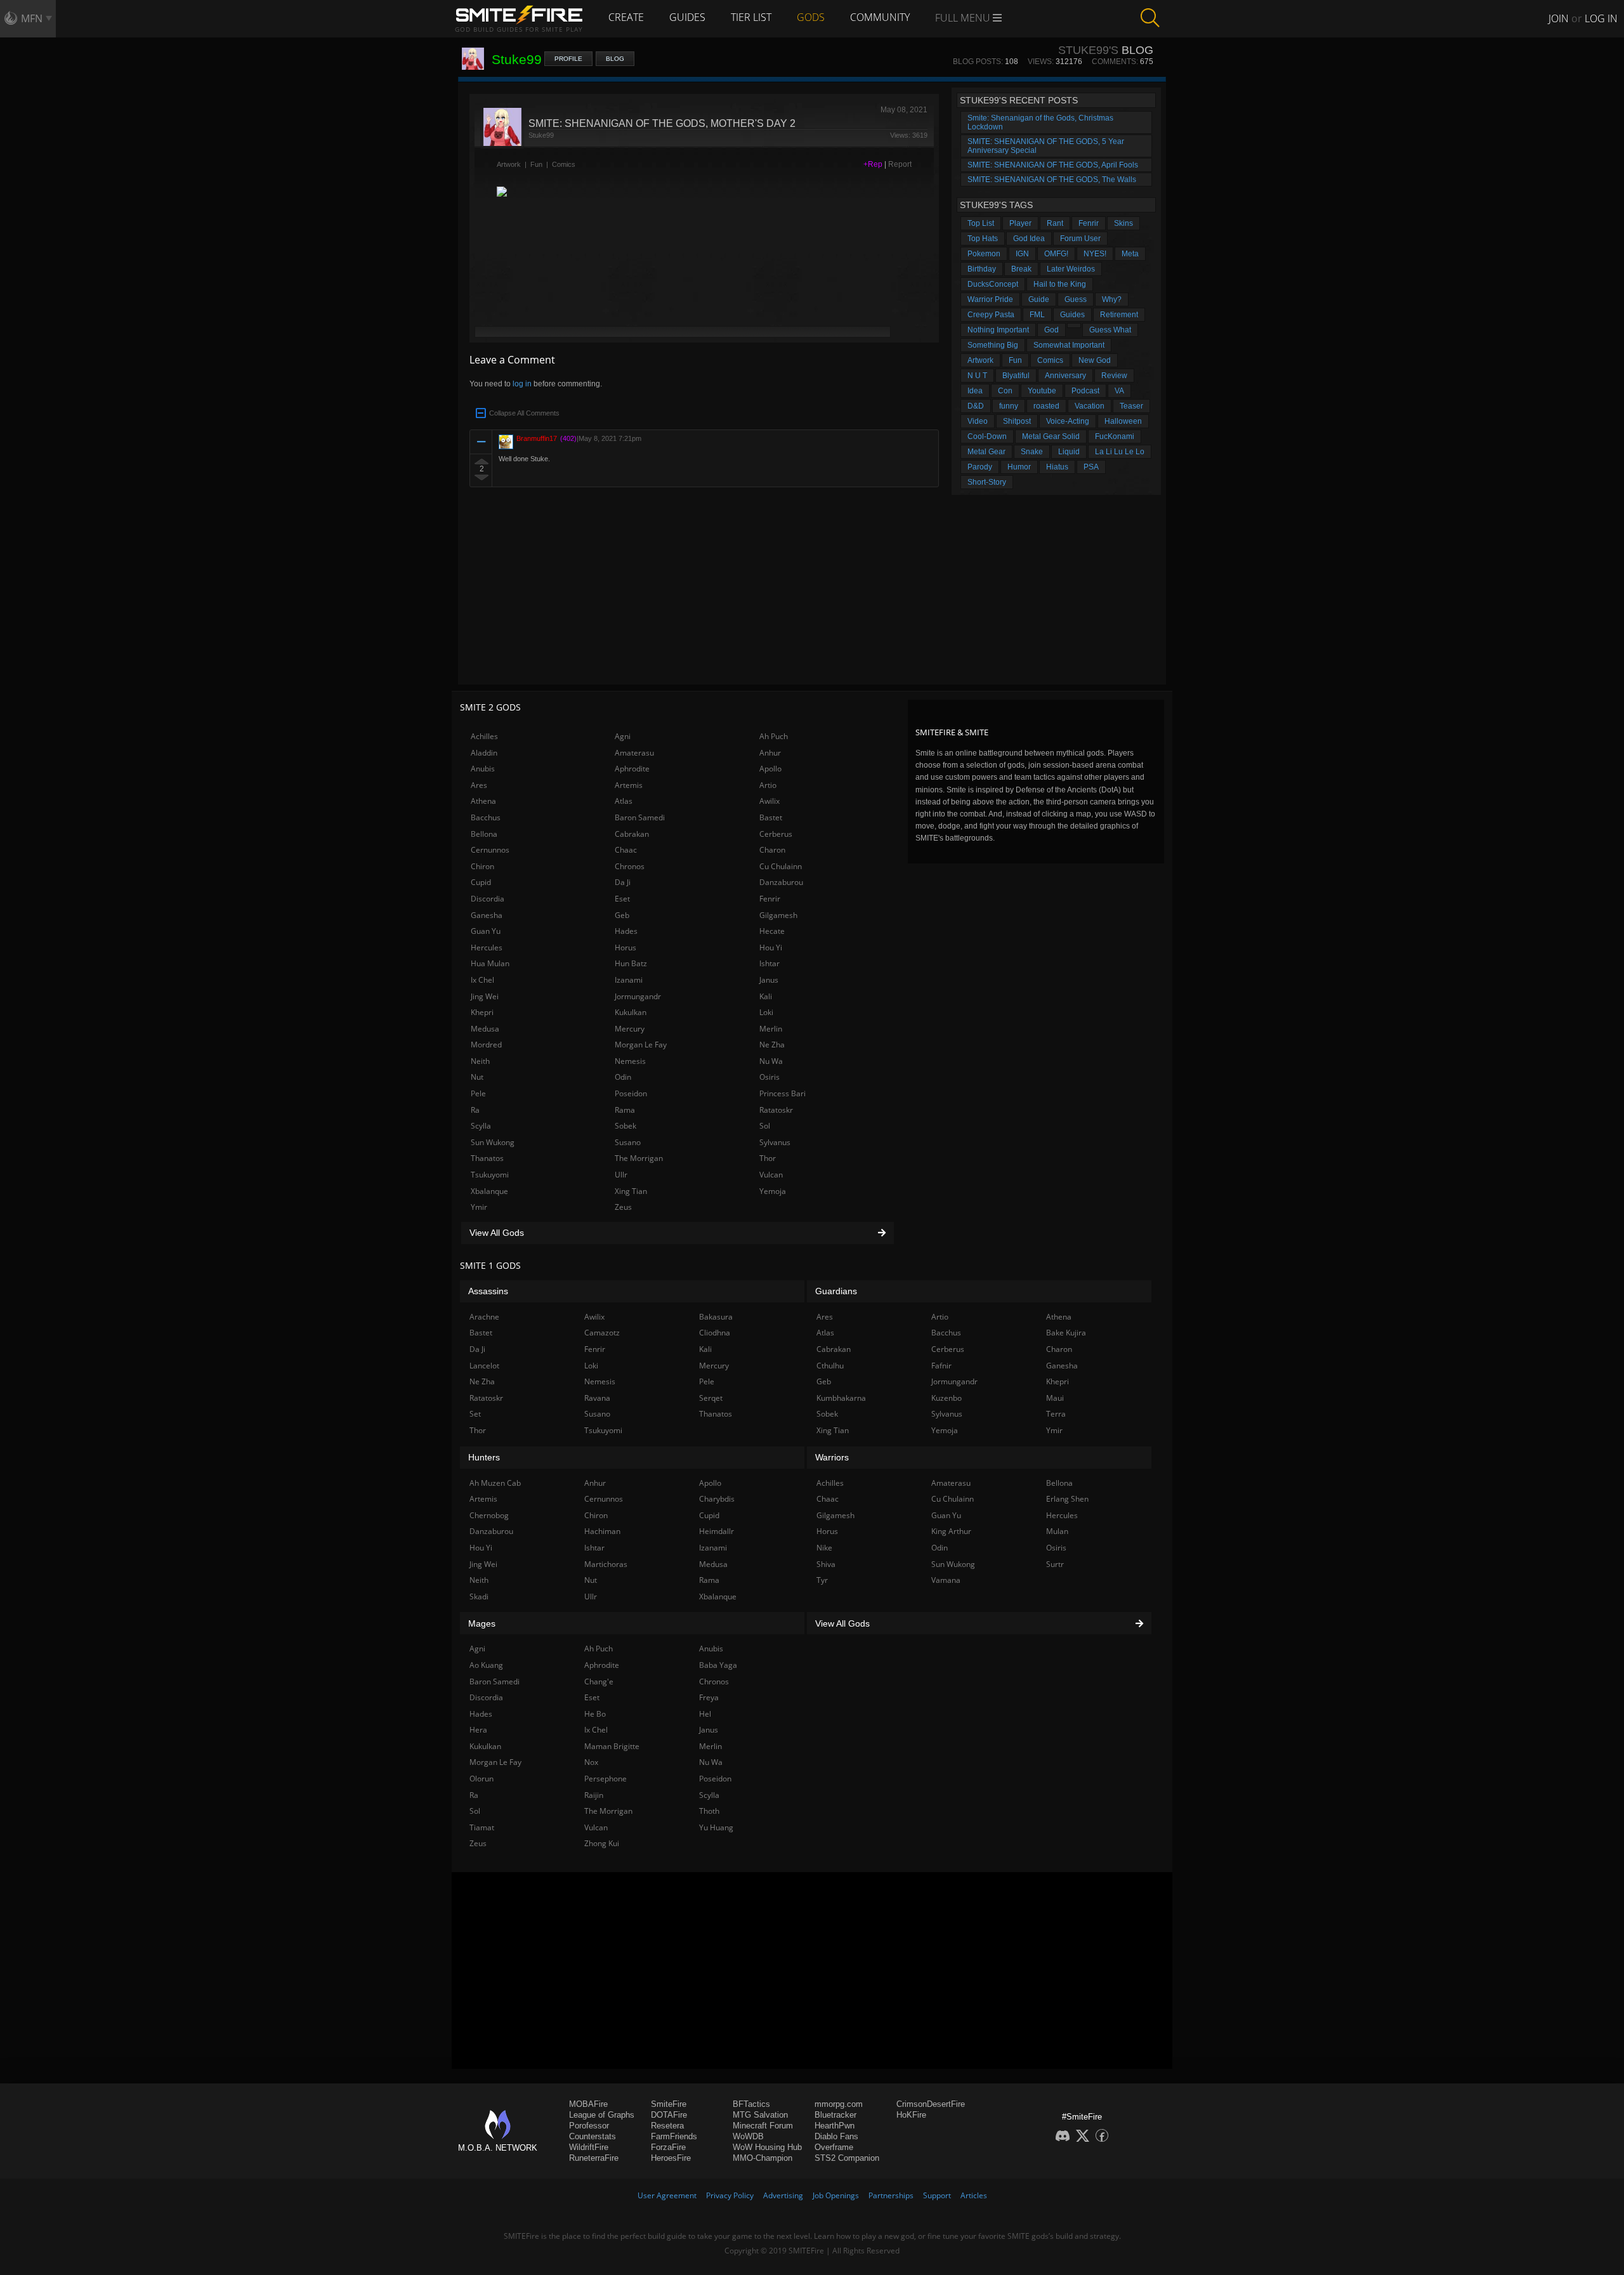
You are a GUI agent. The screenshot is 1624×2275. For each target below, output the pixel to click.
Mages (482, 1623)
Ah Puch (774, 736)
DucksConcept (993, 284)
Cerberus (776, 834)
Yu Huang (716, 1827)
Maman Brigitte (612, 1746)
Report (900, 164)
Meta (1130, 254)
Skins (1123, 223)
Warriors (832, 1457)
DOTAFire (669, 2115)
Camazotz (602, 1333)
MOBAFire (588, 2104)
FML (1037, 315)
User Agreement (667, 2195)
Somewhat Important (1069, 345)
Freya (709, 1697)
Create (626, 17)
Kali (766, 996)
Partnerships (891, 2195)
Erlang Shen (1067, 1499)
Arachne (484, 1317)
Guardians (836, 1291)
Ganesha (487, 915)
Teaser (1131, 406)
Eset (622, 899)
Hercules (487, 947)
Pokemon (984, 254)
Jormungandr (638, 996)
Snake (1032, 452)
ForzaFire (668, 2147)
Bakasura (716, 1317)
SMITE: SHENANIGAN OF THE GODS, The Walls (1052, 180)
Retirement (1119, 315)
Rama (625, 1110)
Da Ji (623, 882)
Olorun (481, 1779)
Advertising (783, 2195)
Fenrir (1089, 223)
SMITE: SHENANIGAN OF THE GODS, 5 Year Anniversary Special (1046, 146)
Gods (811, 17)
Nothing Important (998, 330)
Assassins (488, 1291)
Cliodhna (715, 1333)
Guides (687, 17)
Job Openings (836, 2195)
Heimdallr (717, 1531)
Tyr (822, 1580)
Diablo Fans (836, 2136)
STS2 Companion (847, 2158)
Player (1020, 223)
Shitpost (1017, 421)
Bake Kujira (1066, 1333)
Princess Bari (783, 1093)
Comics (564, 164)
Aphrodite (632, 769)
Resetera (667, 2126)
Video (978, 421)
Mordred (486, 1045)
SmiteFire (669, 2104)
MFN (32, 18)
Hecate (772, 931)
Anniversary (1065, 376)
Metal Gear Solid (1051, 436)
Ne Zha (772, 1045)
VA (1119, 391)
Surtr (1055, 1564)
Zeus (623, 1207)
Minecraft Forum (763, 2126)
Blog (615, 59)
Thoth (709, 1811)
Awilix (769, 801)
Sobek (625, 1126)
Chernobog (489, 1515)
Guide (1039, 299)
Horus (625, 947)
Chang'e (599, 1682)
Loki (766, 1012)
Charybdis (717, 1499)
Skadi (479, 1596)
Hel (705, 1714)
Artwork (509, 164)
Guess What (1110, 330)
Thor (768, 1158)
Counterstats (593, 2136)
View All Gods (497, 1233)
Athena (483, 801)
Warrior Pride (990, 299)
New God (1095, 360)
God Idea (1029, 239)
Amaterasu (634, 753)
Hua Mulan (490, 963)
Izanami (629, 980)
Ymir (479, 1207)
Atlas (624, 801)
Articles (974, 2195)
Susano (628, 1142)
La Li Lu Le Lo (1120, 452)
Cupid (481, 882)
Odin (623, 1077)
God (1051, 330)
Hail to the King (1060, 284)
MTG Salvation (760, 2115)
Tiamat (482, 1827)
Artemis (629, 785)
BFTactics (751, 2104)
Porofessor (589, 2126)
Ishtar (769, 963)
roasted (1046, 406)
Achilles (484, 736)
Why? (1112, 299)
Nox (591, 1762)
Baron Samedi (640, 817)
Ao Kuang (486, 1665)
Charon (772, 850)
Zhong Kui (602, 1843)
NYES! (1095, 254)
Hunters (484, 1457)
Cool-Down (987, 436)
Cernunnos (490, 850)
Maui (1055, 1398)
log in (522, 384)
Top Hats (983, 239)
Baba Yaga (718, 1665)
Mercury (630, 1029)
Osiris (769, 1077)
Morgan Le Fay (641, 1045)
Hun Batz (631, 963)
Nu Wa (771, 1061)
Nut (477, 1077)
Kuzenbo (946, 1398)
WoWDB (748, 2136)
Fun (536, 164)
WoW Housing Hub (767, 2147)
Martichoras (606, 1564)
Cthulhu (830, 1366)
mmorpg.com (839, 2104)
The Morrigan (639, 1158)
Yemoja (773, 1191)
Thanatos (487, 1158)
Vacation (1090, 406)
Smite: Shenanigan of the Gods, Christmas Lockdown (1040, 122)
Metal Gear (986, 452)
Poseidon (631, 1093)
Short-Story (987, 482)
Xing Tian (631, 1191)
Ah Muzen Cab (495, 1483)
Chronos (630, 866)
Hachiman (602, 1531)
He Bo (595, 1714)
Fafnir (941, 1366)
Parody (980, 467)
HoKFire (911, 2115)
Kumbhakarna (841, 1398)
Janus (769, 980)
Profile (568, 59)
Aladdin (484, 753)
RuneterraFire (594, 2158)
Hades (626, 931)
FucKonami (1115, 436)
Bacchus (486, 817)
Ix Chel (482, 980)
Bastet (771, 817)
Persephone (606, 1779)
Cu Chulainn (781, 866)
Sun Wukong (493, 1142)
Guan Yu (486, 931)
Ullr (621, 1175)
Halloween (1123, 421)
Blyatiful (1016, 376)
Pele (478, 1093)
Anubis (483, 769)
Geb (622, 915)
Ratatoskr (776, 1110)
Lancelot (484, 1366)
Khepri (482, 1012)
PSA (1091, 467)
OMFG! (1056, 254)
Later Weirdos (1071, 269)
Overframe (834, 2147)
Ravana (597, 1398)
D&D (976, 406)
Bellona (484, 834)
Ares (479, 785)
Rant (1055, 223)
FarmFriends (674, 2136)
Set (475, 1414)
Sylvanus (775, 1142)
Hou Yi (771, 947)
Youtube (1042, 391)
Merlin (771, 1029)
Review (1114, 376)
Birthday (982, 269)
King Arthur (951, 1531)
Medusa (485, 1029)
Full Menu (964, 18)
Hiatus (1057, 467)
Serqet (711, 1398)
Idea (975, 391)
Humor (1019, 467)
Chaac (626, 850)
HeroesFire (671, 2158)
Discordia (488, 899)
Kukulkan (631, 1012)
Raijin (594, 1795)
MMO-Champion (763, 2158)
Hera (478, 1730)
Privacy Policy (730, 2195)
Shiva (826, 1564)
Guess (1076, 299)
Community (880, 17)
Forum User (1080, 239)
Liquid (1069, 452)
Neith (480, 1061)
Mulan (1057, 1531)
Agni (623, 736)
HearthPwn (835, 2126)
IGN (1022, 254)
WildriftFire (589, 2147)
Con (1005, 391)
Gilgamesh (778, 915)
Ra (475, 1110)
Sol (765, 1126)
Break (1021, 269)
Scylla (481, 1126)
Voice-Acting (1068, 421)
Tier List (751, 17)
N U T (977, 376)
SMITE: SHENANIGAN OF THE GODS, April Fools (1053, 165)
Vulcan (771, 1175)
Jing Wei (485, 996)
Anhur (770, 753)
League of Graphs (602, 2115)
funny (1009, 406)
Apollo (770, 769)
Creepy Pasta (991, 315)
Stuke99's (1088, 50)
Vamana (946, 1580)
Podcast (1085, 391)
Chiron (482, 866)
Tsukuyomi (490, 1175)
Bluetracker (835, 2115)
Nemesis (630, 1061)
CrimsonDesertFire (931, 2104)
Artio (768, 785)
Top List (981, 223)
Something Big (993, 345)
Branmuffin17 (537, 438)
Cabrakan (632, 834)
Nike (824, 1548)
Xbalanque (489, 1191)
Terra (1056, 1414)
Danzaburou (781, 882)
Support (937, 2195)
